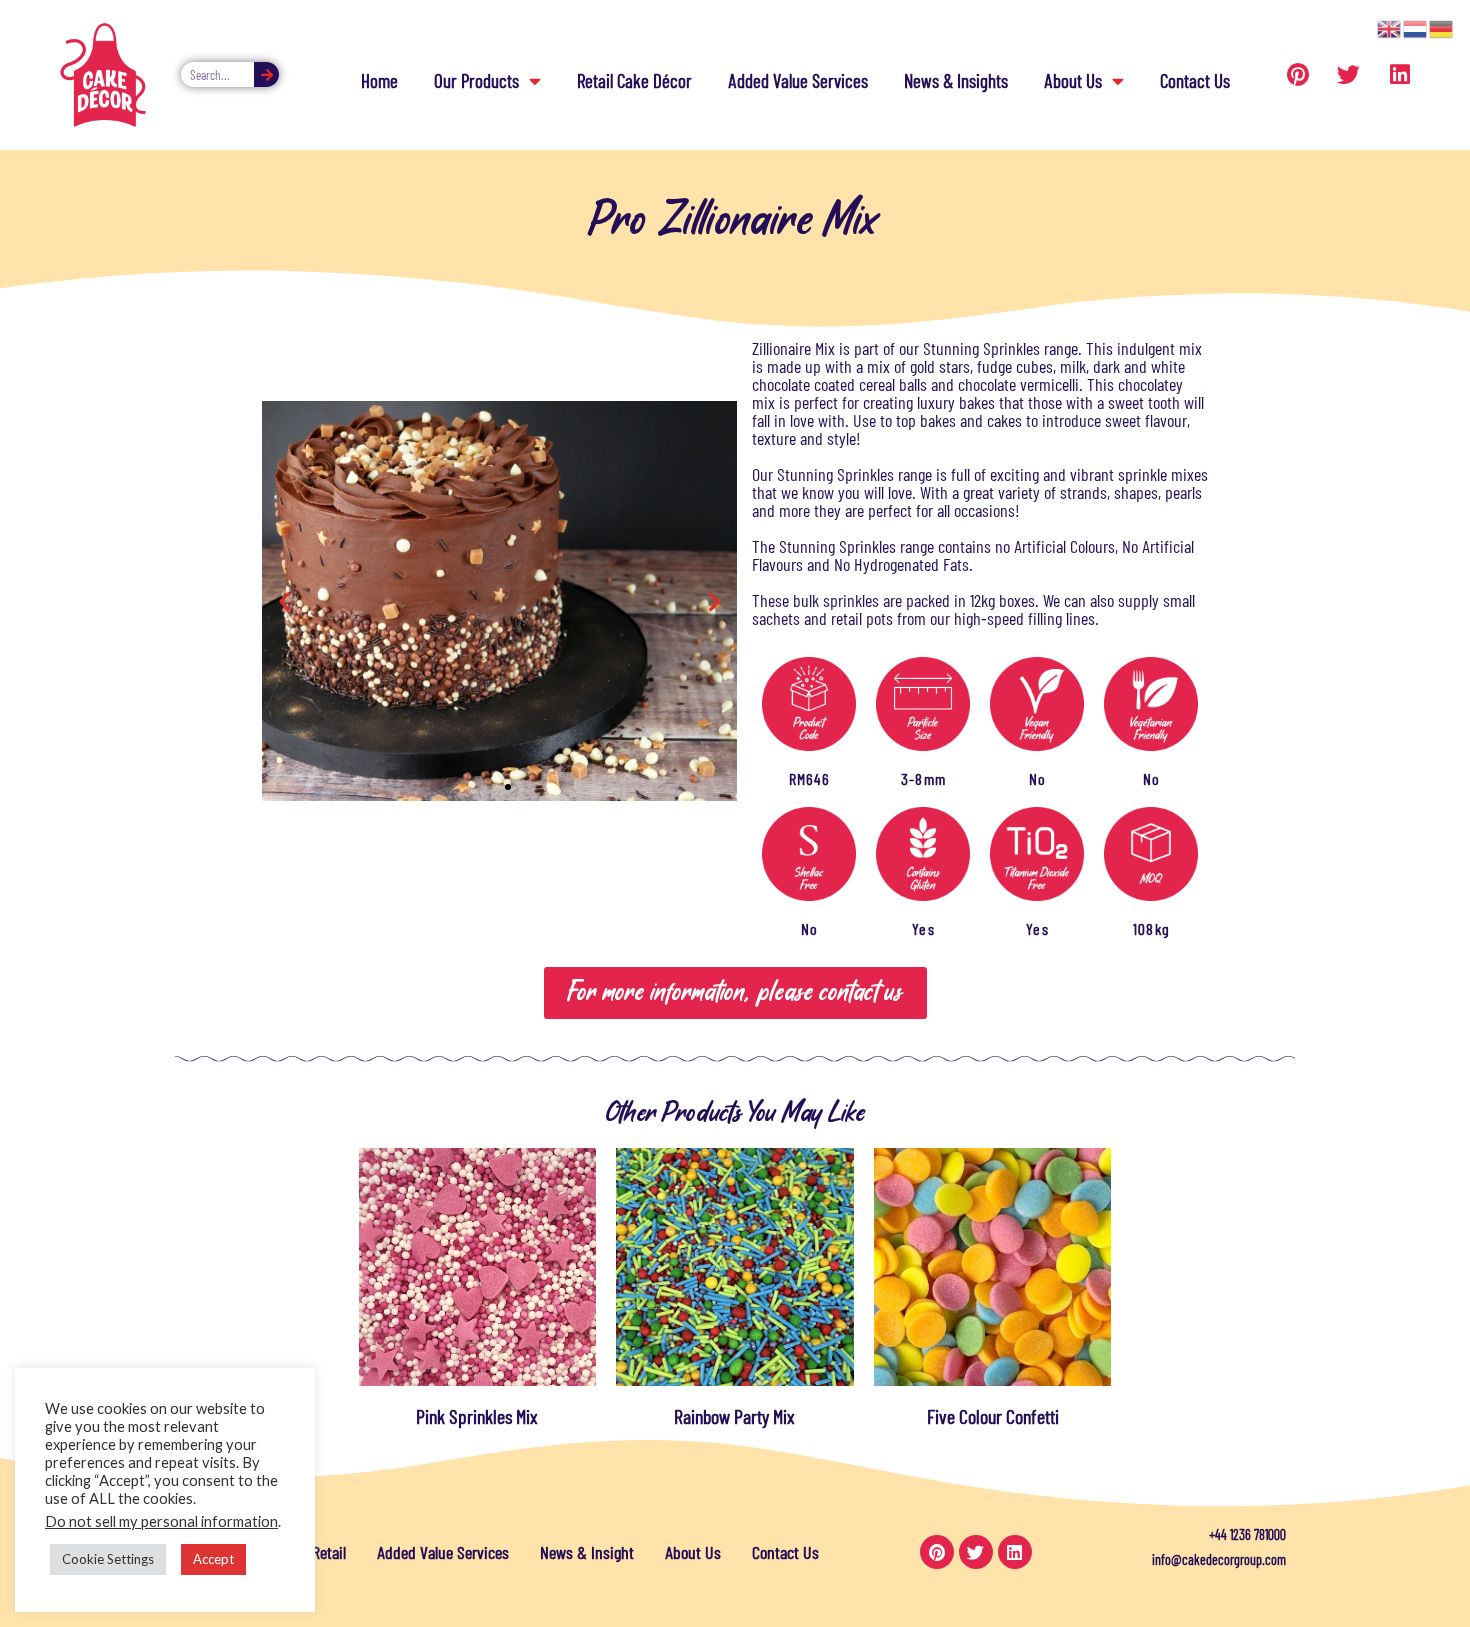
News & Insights (956, 80)
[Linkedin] (1400, 75)
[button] (284, 601)
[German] (1442, 27)
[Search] (266, 74)
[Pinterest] (1298, 75)
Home (379, 80)
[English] (1390, 27)
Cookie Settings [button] (108, 1559)
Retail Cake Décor (634, 80)
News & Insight (587, 1552)
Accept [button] (213, 1559)
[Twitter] (1349, 75)
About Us (1073, 80)
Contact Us (1195, 80)
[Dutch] (1416, 27)
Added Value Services (798, 80)
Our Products (476, 80)
